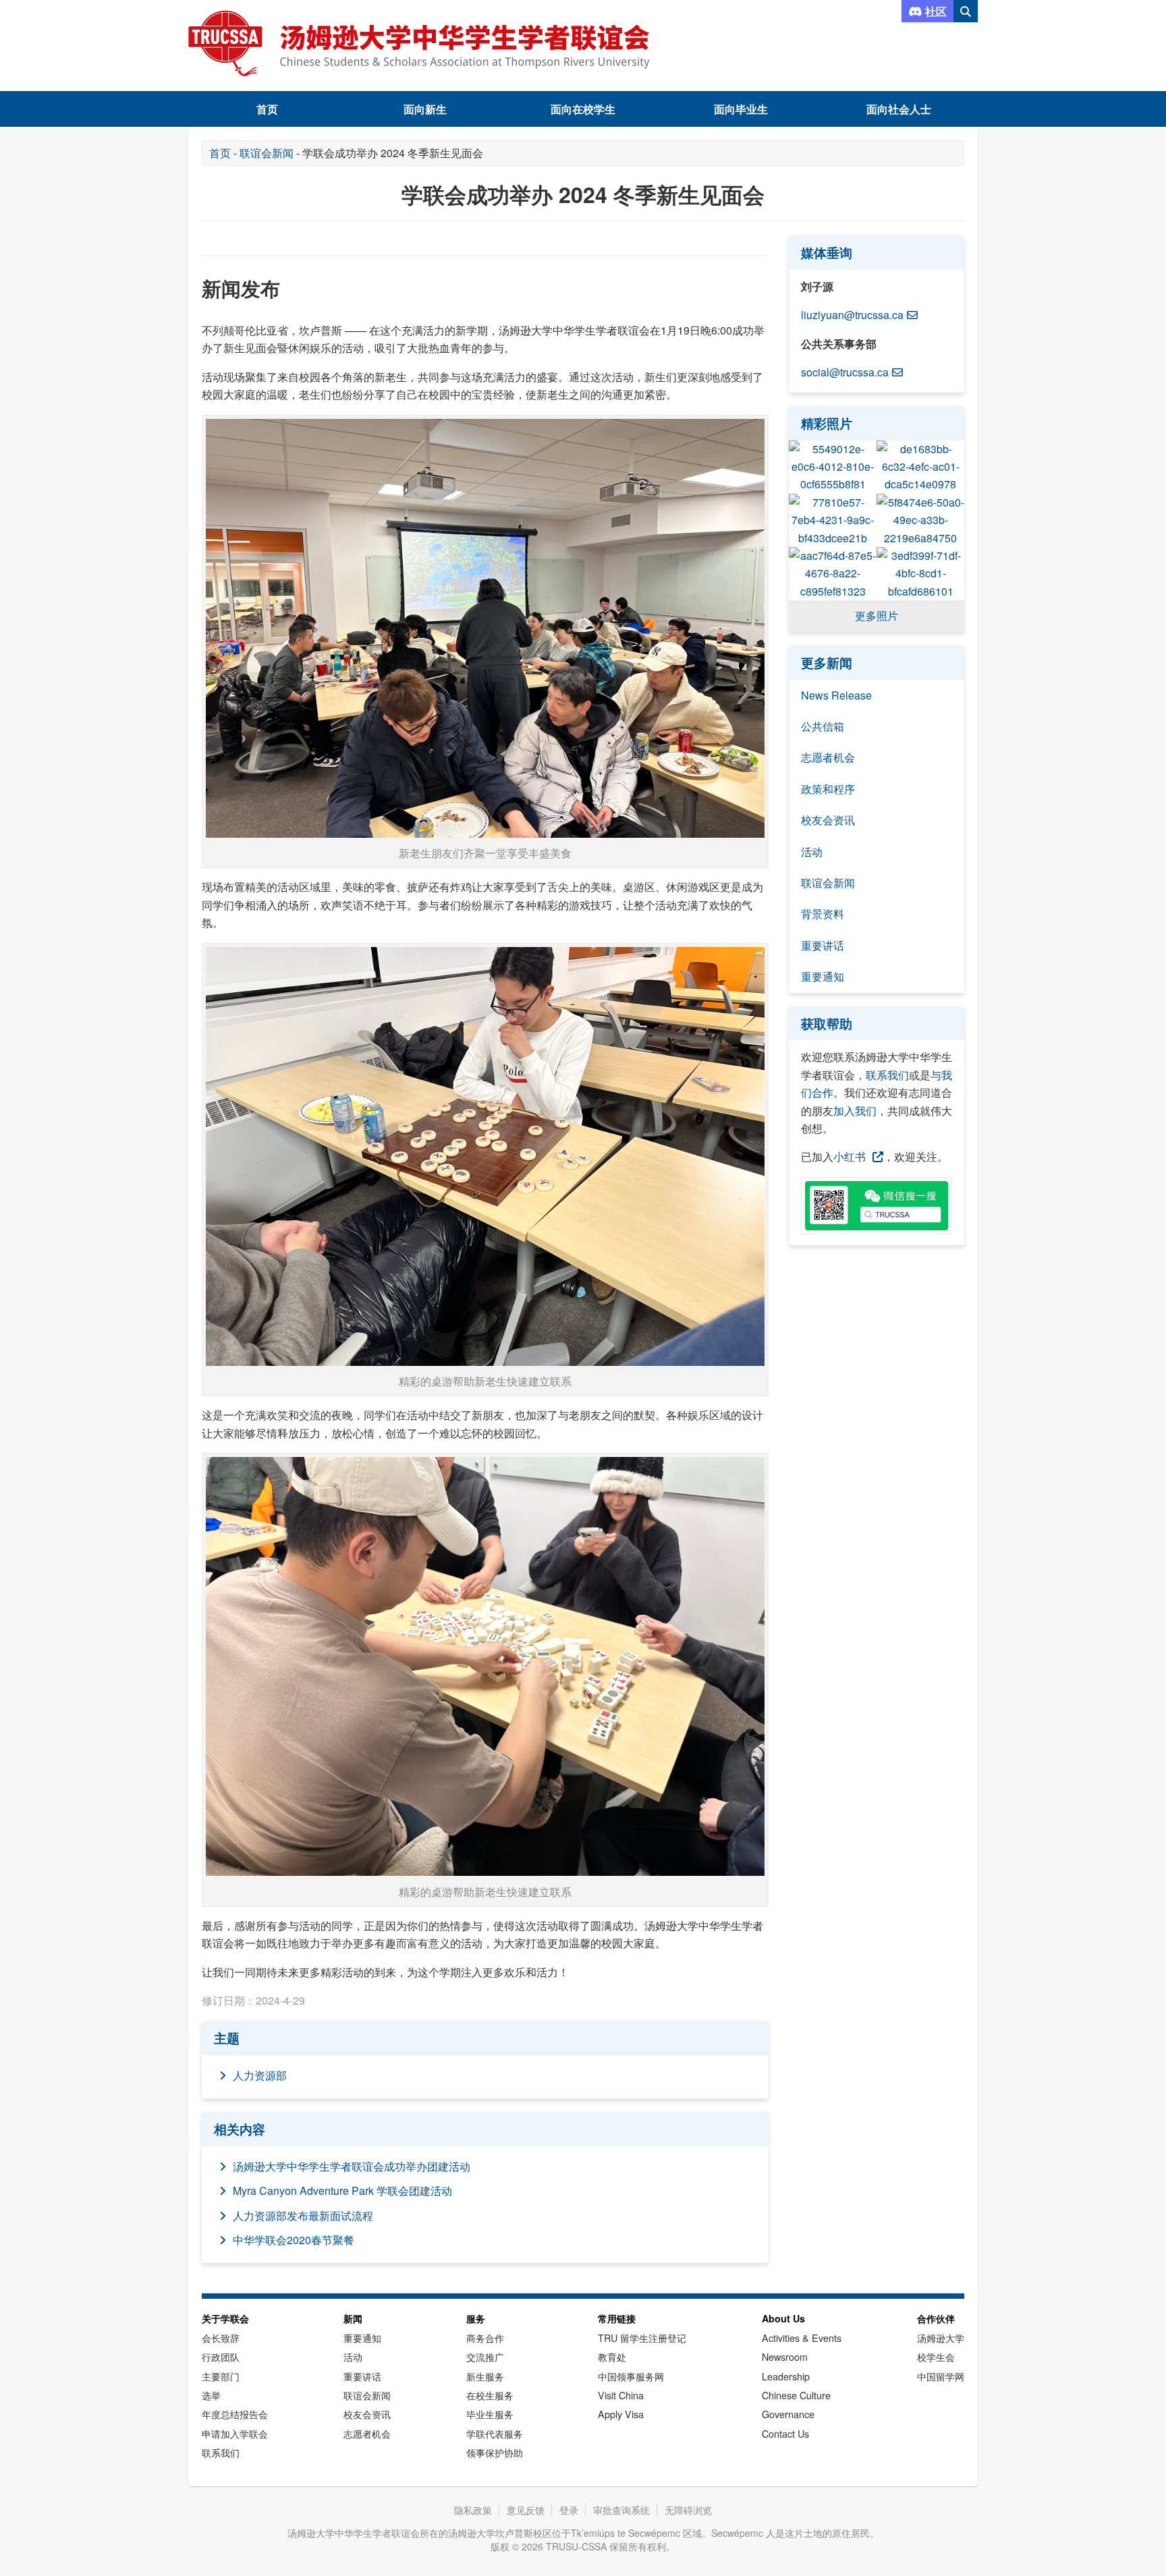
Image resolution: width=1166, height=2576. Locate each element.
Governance (788, 2414)
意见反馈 (526, 2510)
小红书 (850, 1156)
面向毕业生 (741, 109)
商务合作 (485, 2338)
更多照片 (877, 616)
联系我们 (887, 1075)
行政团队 (221, 2356)
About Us (783, 2318)
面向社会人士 (899, 109)
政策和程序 (828, 789)
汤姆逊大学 (941, 2338)
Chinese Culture (796, 2395)
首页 (267, 109)
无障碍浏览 (688, 2510)
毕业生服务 (490, 2414)
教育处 (612, 2356)
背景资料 (823, 914)
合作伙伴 (936, 2318)
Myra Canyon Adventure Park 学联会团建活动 (342, 2191)
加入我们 (855, 1111)
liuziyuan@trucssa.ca (852, 315)
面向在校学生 (583, 109)
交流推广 (485, 2356)
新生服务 (485, 2376)
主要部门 (221, 2376)
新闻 (353, 2318)
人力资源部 (260, 2075)
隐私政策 (473, 2510)
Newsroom (785, 2356)
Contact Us (785, 2433)
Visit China (621, 2395)
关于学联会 (225, 2318)
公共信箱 (823, 726)
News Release (836, 695)
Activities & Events (802, 2338)
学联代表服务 (495, 2433)
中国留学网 (941, 2376)
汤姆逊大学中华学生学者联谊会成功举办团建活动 (352, 2166)
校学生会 (936, 2356)
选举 (211, 2395)
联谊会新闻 (267, 153)
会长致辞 (221, 2338)
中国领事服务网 (631, 2376)
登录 (569, 2510)
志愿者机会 (828, 757)
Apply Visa (621, 2414)
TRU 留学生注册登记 (642, 2338)
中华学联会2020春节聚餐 (294, 2240)
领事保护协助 (495, 2452)
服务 (476, 2318)
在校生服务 (490, 2395)
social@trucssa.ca (845, 372)
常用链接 (617, 2318)
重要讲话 (823, 945)
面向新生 (425, 109)
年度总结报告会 (235, 2414)
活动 (812, 852)
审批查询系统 (621, 2510)
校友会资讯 (828, 820)
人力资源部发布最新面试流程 (303, 2215)
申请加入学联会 (235, 2433)
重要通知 (823, 976)
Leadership (786, 2376)
